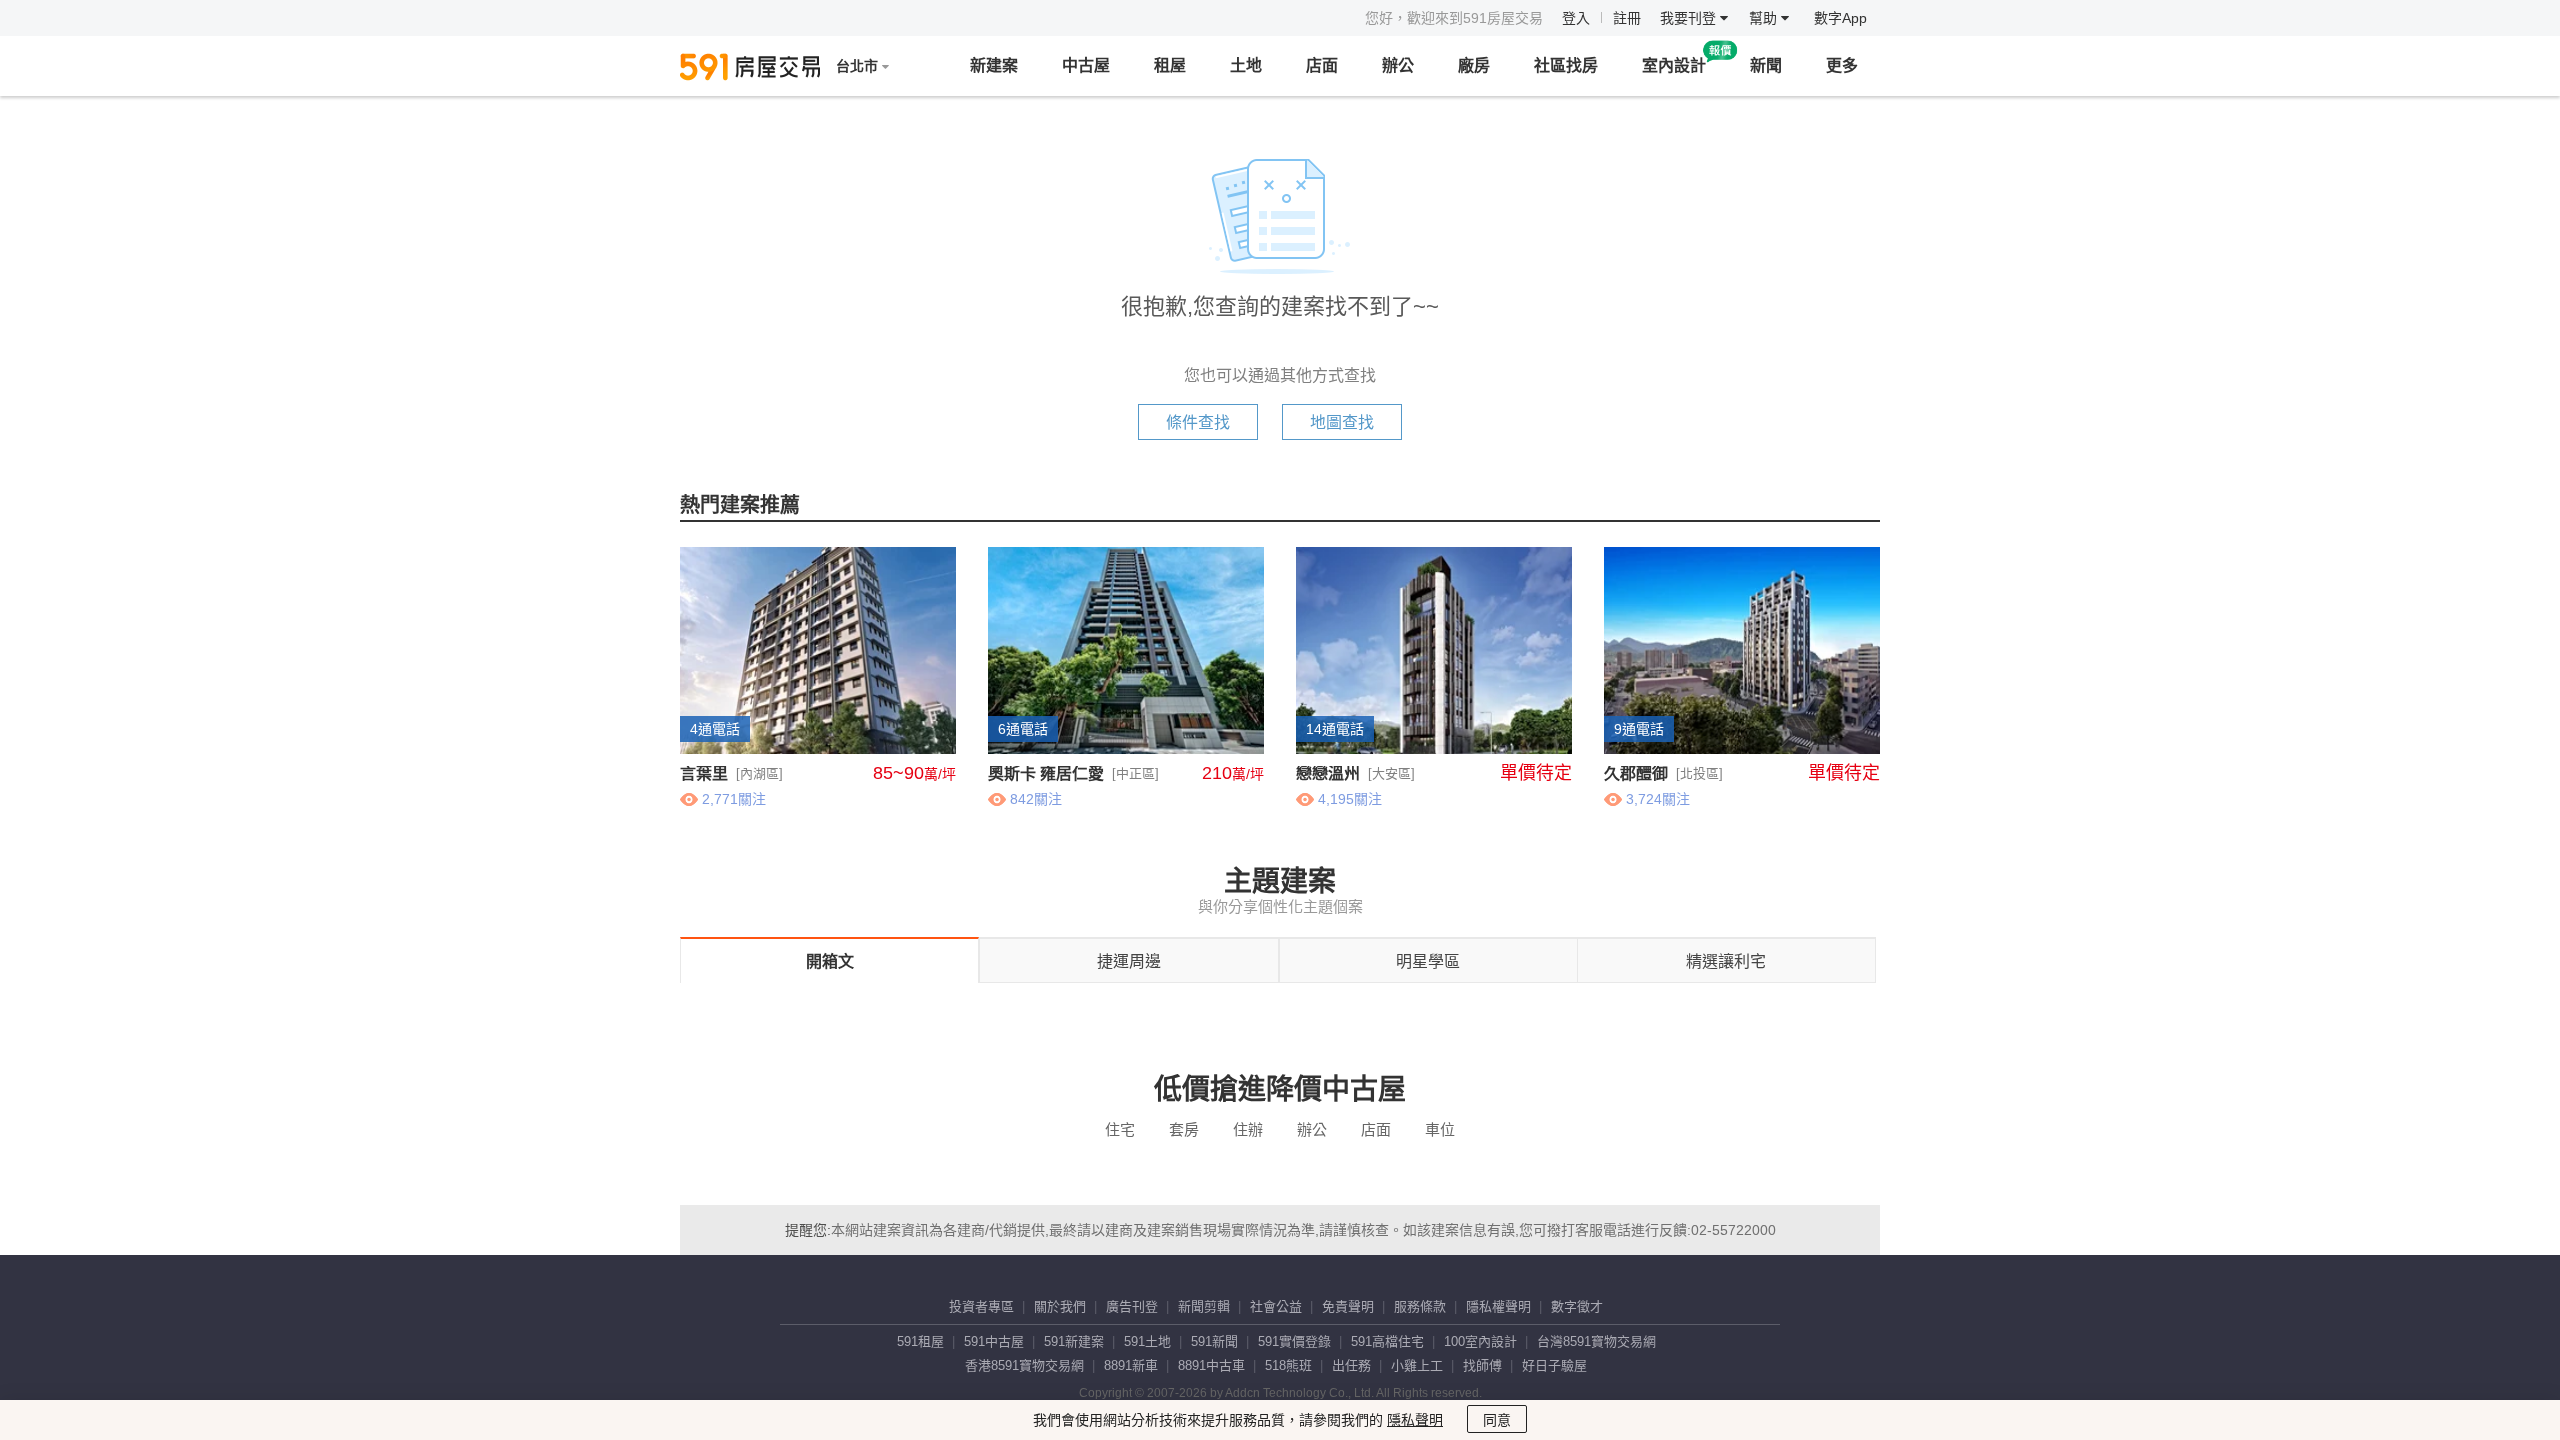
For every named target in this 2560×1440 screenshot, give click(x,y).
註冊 (1627, 18)
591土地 (1147, 1341)
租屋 (1170, 65)
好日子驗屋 (1554, 1365)
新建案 (994, 65)
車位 (1440, 1129)
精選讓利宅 (1726, 961)
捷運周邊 (1129, 961)
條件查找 (1198, 422)
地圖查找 (1342, 422)
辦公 (1398, 65)
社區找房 (1566, 65)
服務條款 (1420, 1306)
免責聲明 (1348, 1306)
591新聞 (1214, 1341)
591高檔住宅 (1387, 1341)
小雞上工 (1417, 1365)
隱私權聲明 (1498, 1306)
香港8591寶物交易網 (1024, 1365)
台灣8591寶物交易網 (1596, 1341)
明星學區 (1428, 961)
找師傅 (1482, 1365)
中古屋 (1086, 65)
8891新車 (1131, 1365)
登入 (1576, 18)
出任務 (1351, 1365)
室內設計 (1674, 65)
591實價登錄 (1294, 1341)
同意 (1497, 1420)
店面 (1322, 65)
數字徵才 (1577, 1306)
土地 (1246, 65)
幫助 (1765, 18)
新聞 (1766, 65)
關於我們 (1060, 1306)
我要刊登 (1690, 18)
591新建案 (1074, 1341)
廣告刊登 (1132, 1306)
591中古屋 (994, 1341)
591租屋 (920, 1341)
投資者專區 (981, 1306)
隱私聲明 (1415, 1420)
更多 (1842, 65)
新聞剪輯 (1204, 1306)
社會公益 (1276, 1306)
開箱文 (830, 961)
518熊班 (1288, 1365)
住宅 (1120, 1129)
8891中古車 (1211, 1365)
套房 (1184, 1129)
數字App (1840, 18)
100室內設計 (1480, 1341)
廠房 (1474, 65)
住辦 (1248, 1129)
